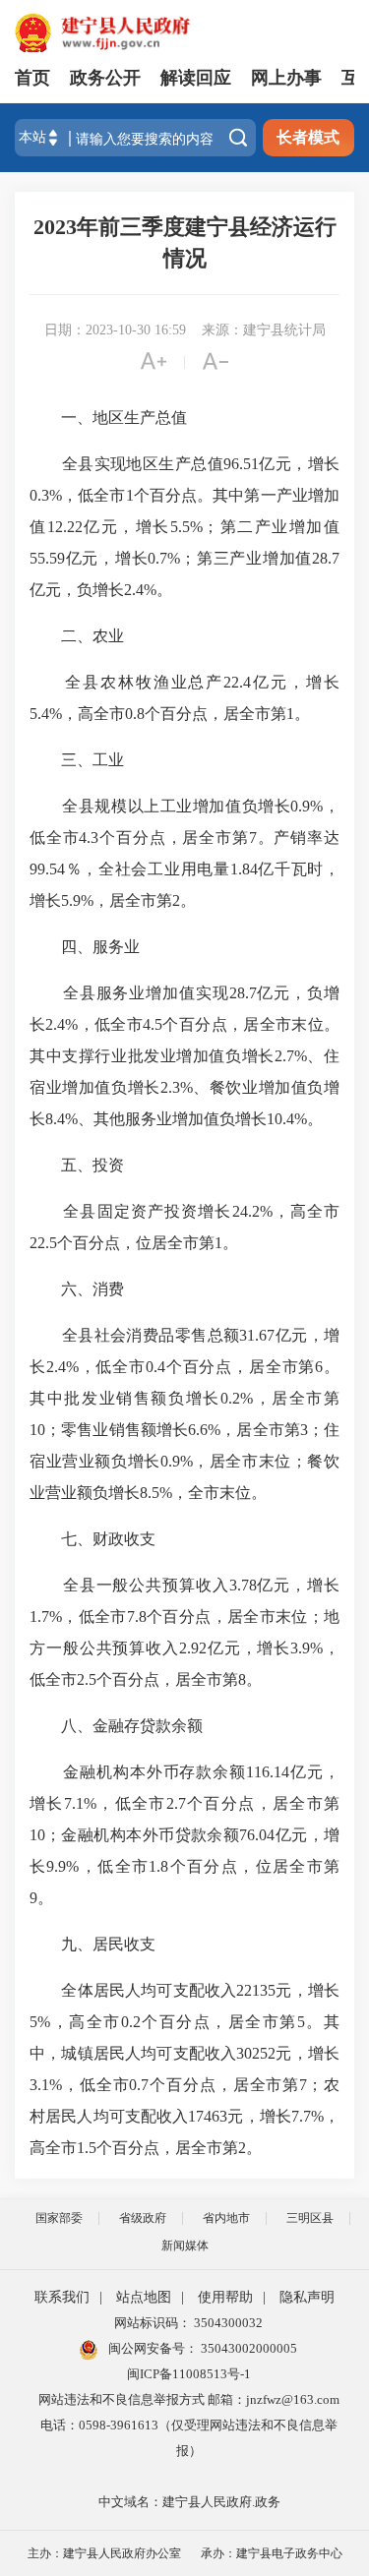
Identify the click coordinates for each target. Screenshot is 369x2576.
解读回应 (196, 78)
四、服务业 (85, 947)
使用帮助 (225, 2297)
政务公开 (105, 78)
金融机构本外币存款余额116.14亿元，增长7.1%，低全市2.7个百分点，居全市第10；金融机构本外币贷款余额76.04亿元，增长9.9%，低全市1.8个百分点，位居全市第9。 (184, 1835)
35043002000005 (247, 2348)
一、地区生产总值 (108, 418)
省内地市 (226, 2218)
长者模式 (308, 137)
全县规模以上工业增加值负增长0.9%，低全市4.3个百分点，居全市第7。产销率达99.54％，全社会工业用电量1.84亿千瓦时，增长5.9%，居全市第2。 (184, 853)
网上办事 (286, 78)
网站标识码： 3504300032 (188, 2323)
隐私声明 (307, 2297)
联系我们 (62, 2297)
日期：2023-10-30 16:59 (115, 330)
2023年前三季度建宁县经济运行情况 (185, 242)
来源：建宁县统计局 (264, 330)
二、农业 (77, 636)
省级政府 (143, 2218)
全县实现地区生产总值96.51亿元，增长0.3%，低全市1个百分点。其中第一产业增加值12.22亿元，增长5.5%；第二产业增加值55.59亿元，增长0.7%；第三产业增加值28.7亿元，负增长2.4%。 (184, 527)
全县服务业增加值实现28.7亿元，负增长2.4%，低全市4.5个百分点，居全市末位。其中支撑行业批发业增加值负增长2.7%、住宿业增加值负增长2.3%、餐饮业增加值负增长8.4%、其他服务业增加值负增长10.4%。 (184, 1056)
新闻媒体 (185, 2246)
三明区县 (310, 2218)
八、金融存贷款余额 (116, 1726)
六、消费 (77, 1289)
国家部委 (59, 2218)
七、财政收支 (92, 1539)
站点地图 (144, 2297)
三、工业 (77, 760)
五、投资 (77, 1165)
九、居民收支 (92, 1944)
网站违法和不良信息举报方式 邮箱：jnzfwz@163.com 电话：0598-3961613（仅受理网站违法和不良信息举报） (189, 2425)
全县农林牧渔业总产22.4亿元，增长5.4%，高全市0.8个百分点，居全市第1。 (184, 698)
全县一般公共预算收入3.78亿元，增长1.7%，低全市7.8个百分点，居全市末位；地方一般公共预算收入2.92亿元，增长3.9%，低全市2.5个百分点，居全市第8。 (184, 1632)
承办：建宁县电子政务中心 (272, 2553)
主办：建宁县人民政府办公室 (104, 2553)
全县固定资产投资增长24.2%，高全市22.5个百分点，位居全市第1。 (184, 1227)
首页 (32, 78)
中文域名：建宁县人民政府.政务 (189, 2502)
